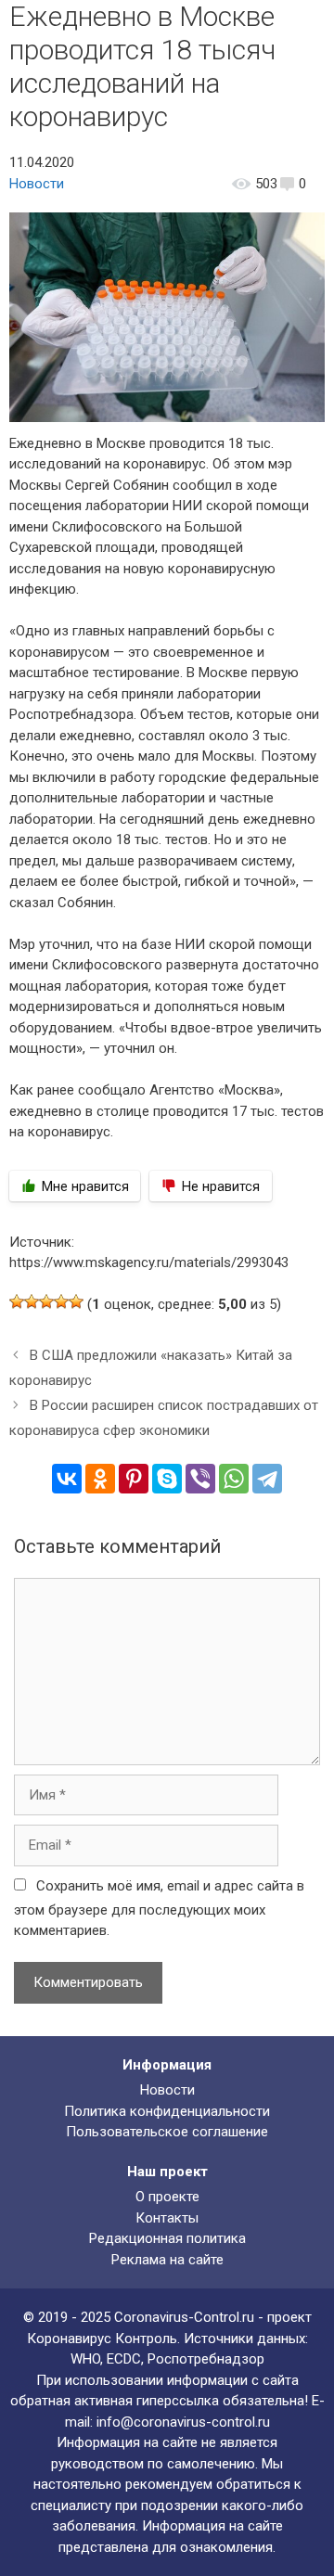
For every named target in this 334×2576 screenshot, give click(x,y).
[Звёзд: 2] (32, 1301)
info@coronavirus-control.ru (183, 2422)
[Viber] (200, 1479)
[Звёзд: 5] (76, 1301)
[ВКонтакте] (67, 1479)
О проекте (167, 2197)
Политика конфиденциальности (167, 2111)
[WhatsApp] (234, 1479)
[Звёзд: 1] (17, 1301)
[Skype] (167, 1479)
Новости (37, 184)
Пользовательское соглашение (167, 2132)
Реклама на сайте (167, 2260)
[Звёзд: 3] (46, 1301)
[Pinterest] (134, 1479)
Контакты (167, 2218)
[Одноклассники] (100, 1479)
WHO (85, 2359)
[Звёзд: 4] (61, 1301)
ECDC (124, 2359)
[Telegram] (267, 1479)
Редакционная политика (167, 2238)
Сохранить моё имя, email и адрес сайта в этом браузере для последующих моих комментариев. (159, 1909)
